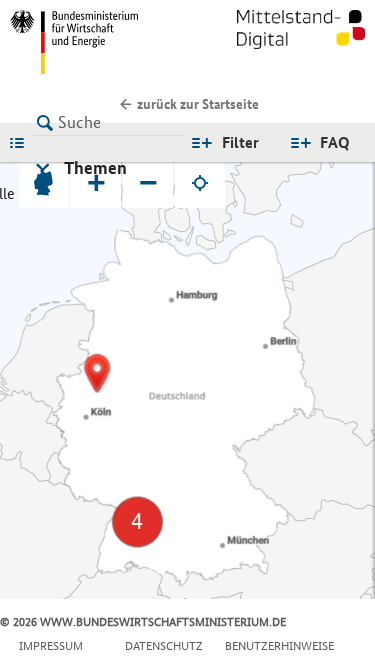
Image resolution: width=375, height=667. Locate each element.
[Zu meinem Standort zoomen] (200, 183)
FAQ (335, 142)
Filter (240, 142)
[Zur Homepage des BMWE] (95, 42)
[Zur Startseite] (301, 42)
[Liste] (22, 142)
